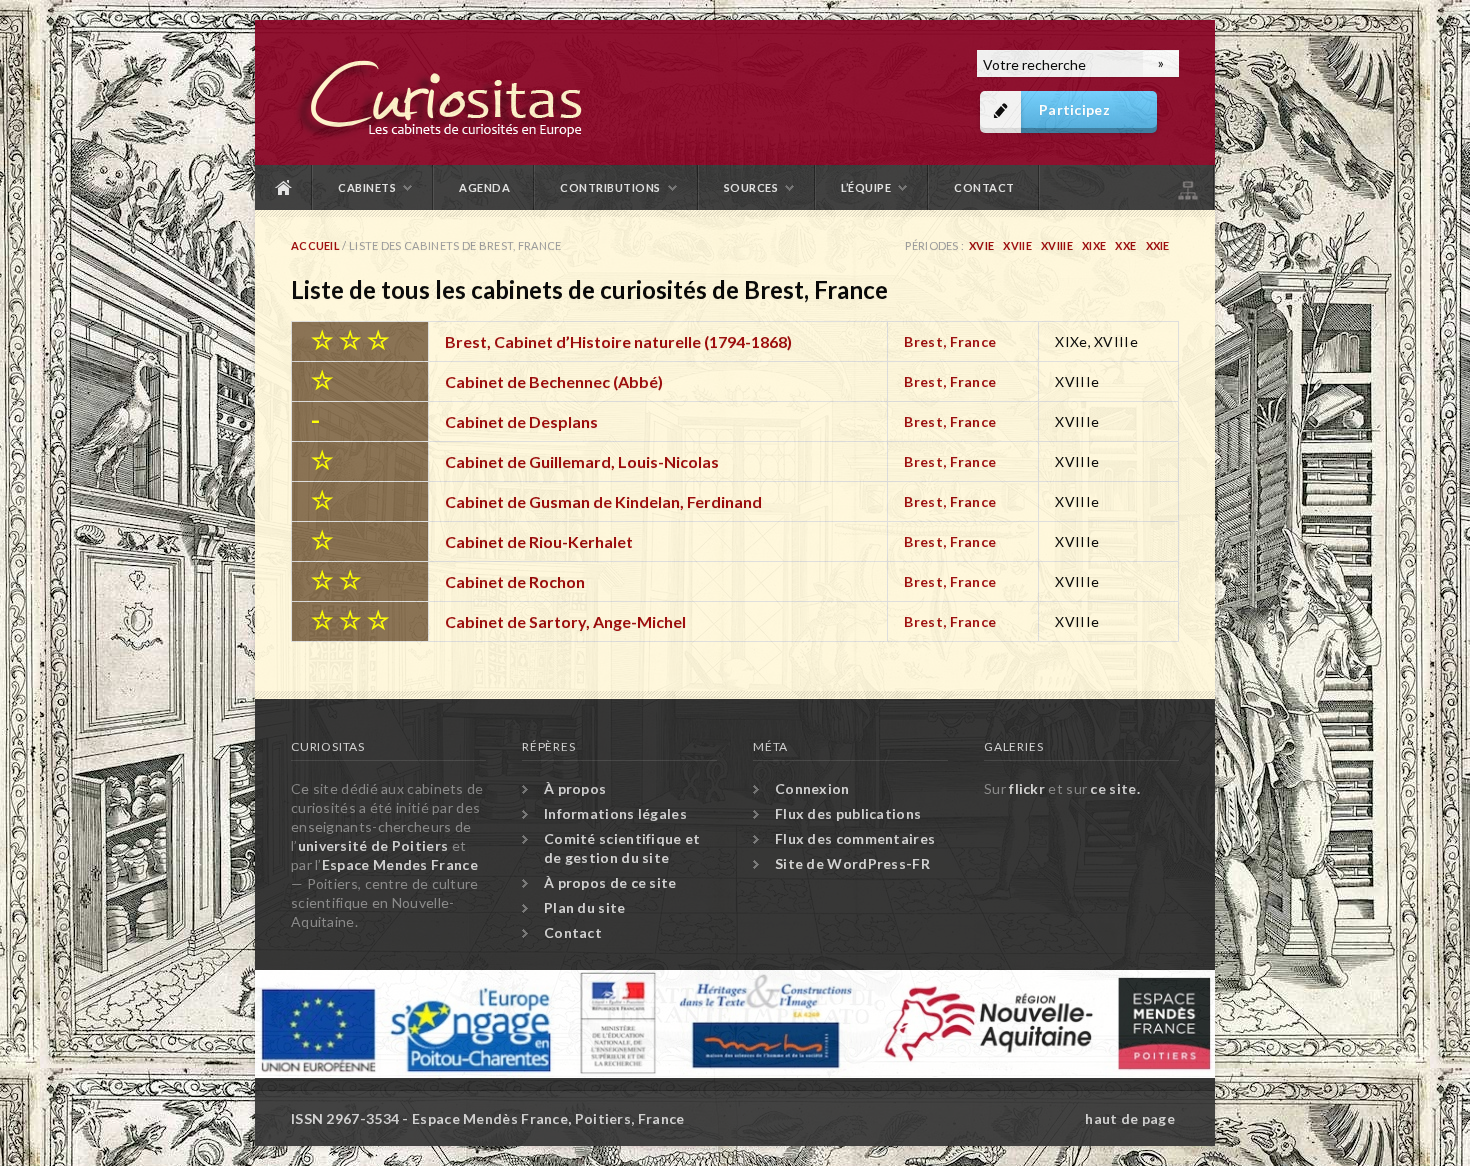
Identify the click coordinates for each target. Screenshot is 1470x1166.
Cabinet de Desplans (521, 421)
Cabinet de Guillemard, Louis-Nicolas (582, 461)
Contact (984, 187)
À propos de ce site (610, 882)
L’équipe (866, 187)
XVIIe (1017, 245)
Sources (751, 187)
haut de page (1130, 1118)
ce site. (1114, 788)
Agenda (484, 187)
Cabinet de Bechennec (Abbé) (554, 381)
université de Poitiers (373, 845)
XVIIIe (1057, 245)
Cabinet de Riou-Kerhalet (539, 541)
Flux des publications (848, 813)
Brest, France (950, 341)
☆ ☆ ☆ (350, 339)
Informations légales (615, 813)
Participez (1074, 109)
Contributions (610, 187)
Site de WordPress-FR (852, 863)
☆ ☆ (336, 579)
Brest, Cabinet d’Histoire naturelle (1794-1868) (618, 341)
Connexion (812, 788)
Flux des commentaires (855, 838)
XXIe (1158, 245)
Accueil (284, 187)
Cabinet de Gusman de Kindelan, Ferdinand (603, 501)
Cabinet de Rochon (515, 581)
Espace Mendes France (400, 864)
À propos (575, 788)
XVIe (981, 245)
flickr (1027, 788)
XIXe (1094, 245)
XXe (1125, 245)
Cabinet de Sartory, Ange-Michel (565, 621)
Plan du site (1186, 187)
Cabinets (367, 187)
